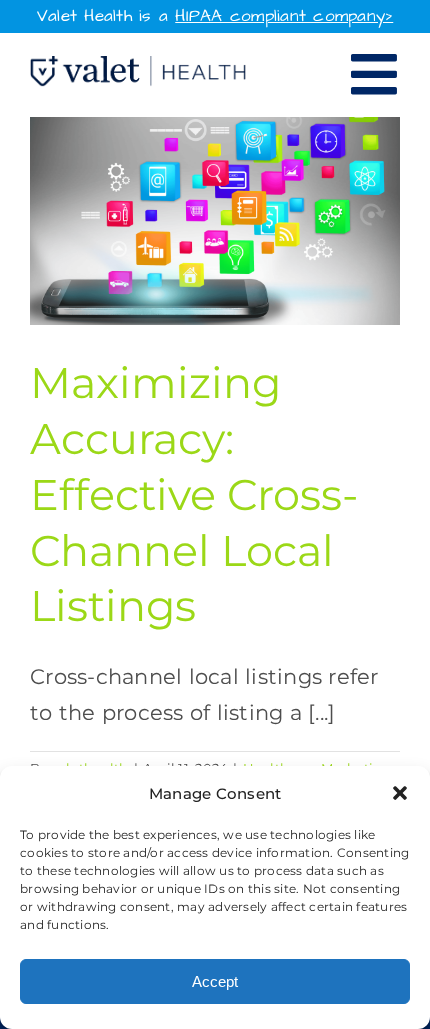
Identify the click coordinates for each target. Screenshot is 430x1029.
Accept (215, 981)
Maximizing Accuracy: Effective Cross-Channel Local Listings (194, 494)
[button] (400, 793)
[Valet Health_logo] (138, 66)
